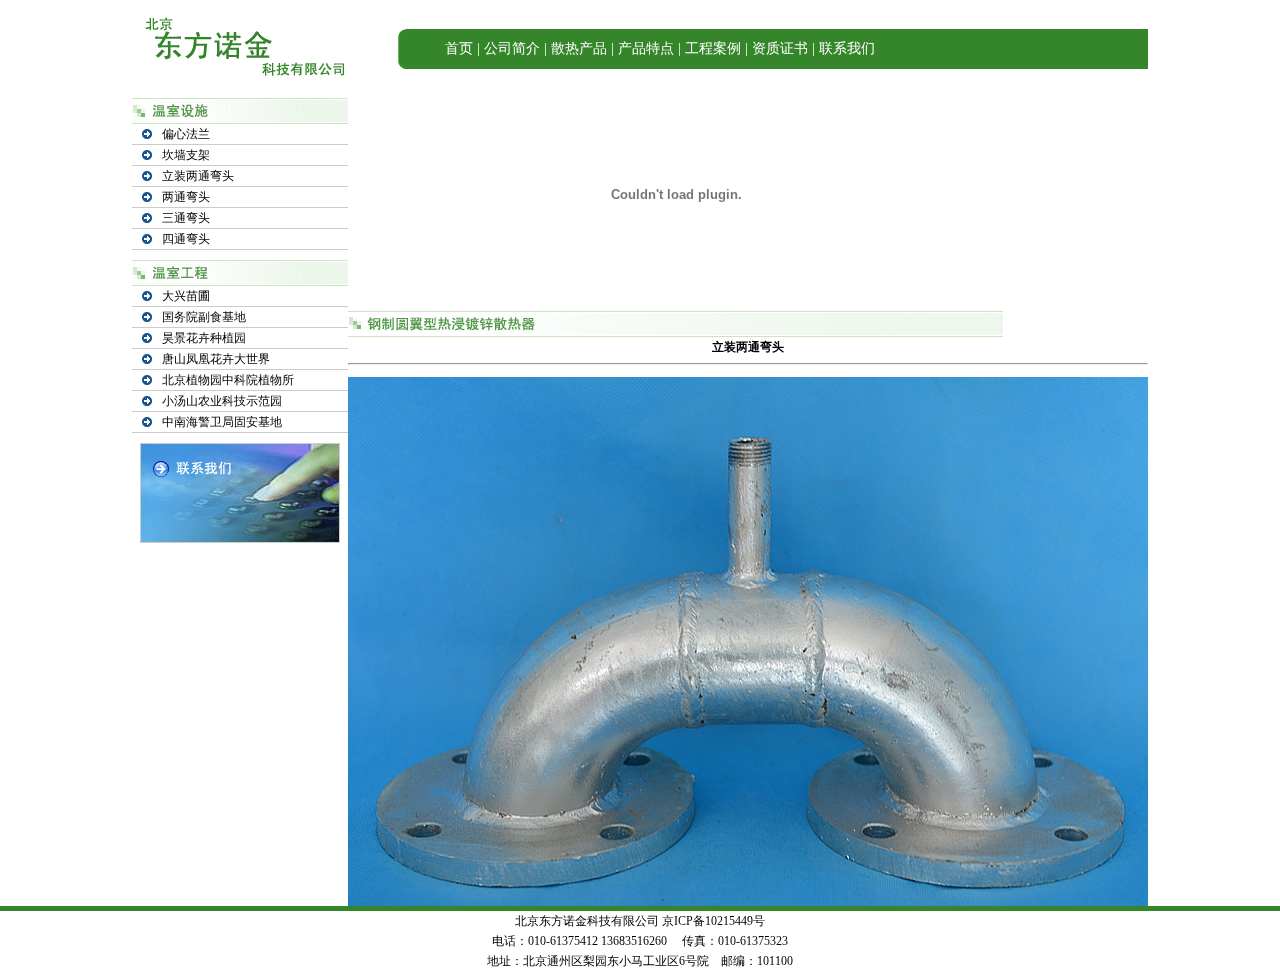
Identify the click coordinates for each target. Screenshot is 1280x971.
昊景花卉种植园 (204, 338)
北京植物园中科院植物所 (228, 380)
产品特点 (646, 48)
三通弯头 (186, 218)
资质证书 (780, 48)
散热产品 (579, 48)
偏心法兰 (186, 134)
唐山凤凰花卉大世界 (216, 359)
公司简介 (512, 48)
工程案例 (713, 48)
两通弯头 (186, 197)
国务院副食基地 (204, 317)
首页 (459, 48)
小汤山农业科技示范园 (222, 401)
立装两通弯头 (198, 176)
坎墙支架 (186, 155)
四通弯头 (186, 239)
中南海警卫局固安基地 (222, 422)
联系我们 (847, 48)
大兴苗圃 (186, 296)
